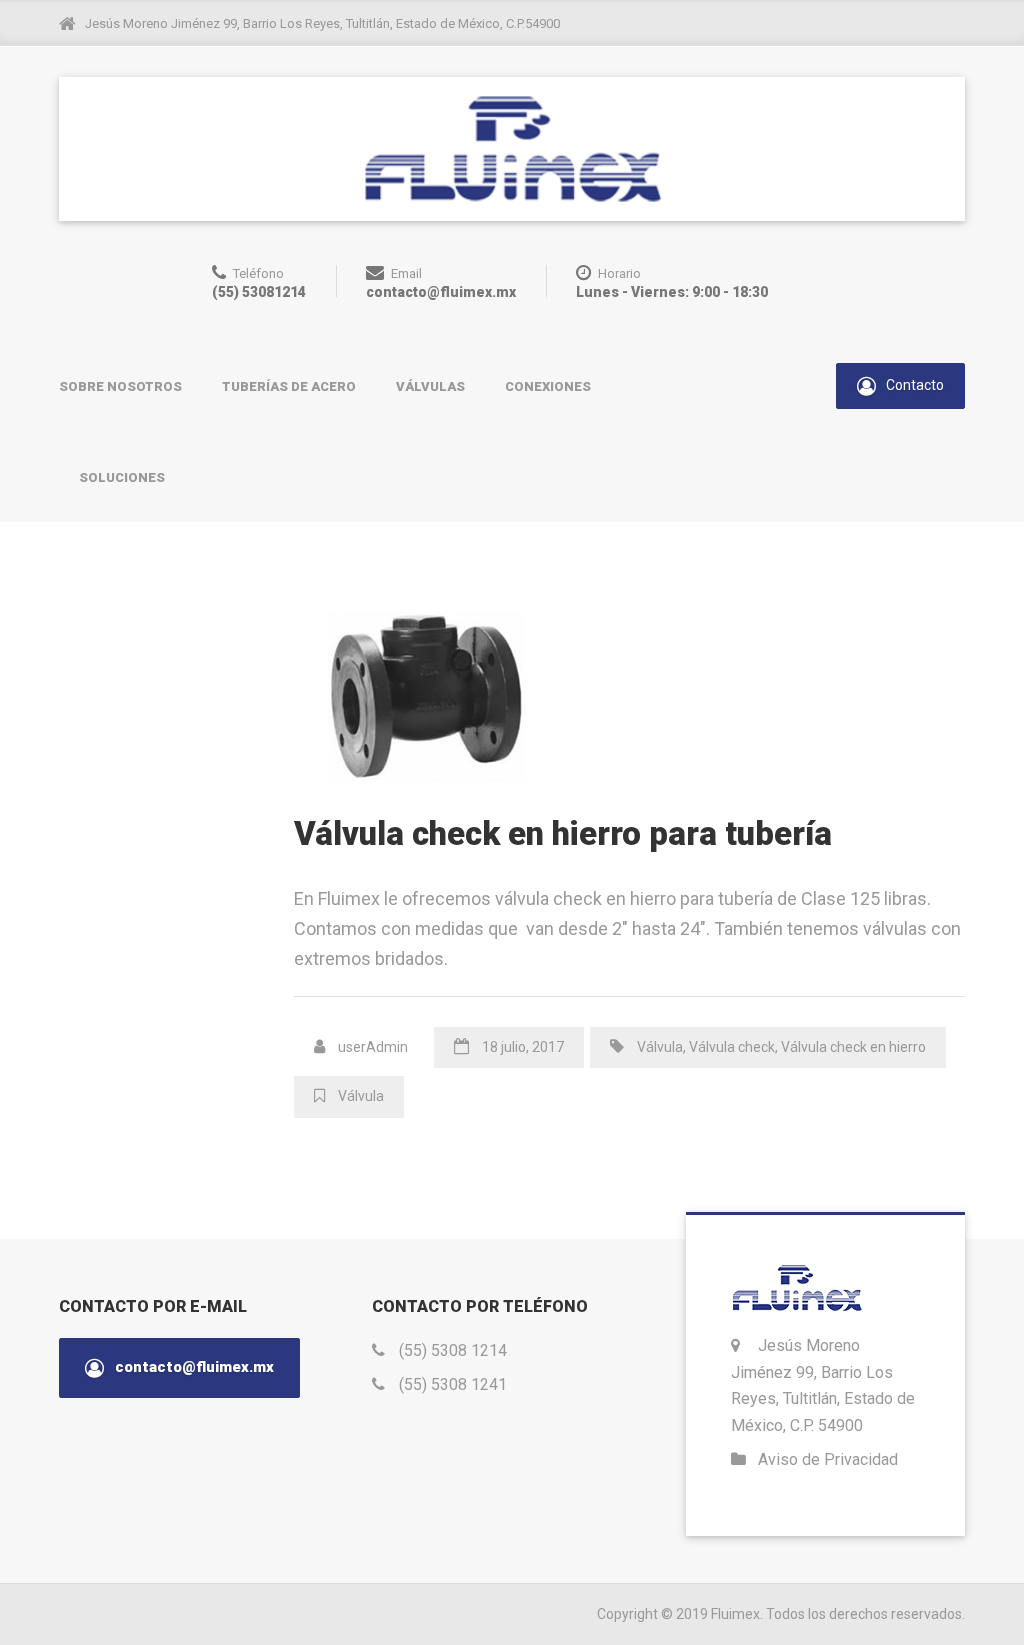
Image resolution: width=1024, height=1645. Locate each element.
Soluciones (122, 477)
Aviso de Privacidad (828, 1459)
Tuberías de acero (289, 386)
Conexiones (548, 386)
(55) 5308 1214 (453, 1350)
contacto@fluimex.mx (192, 1367)
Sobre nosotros (120, 386)
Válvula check (732, 1047)
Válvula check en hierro (853, 1047)
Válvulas (430, 386)
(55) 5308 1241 (453, 1384)
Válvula (660, 1047)
